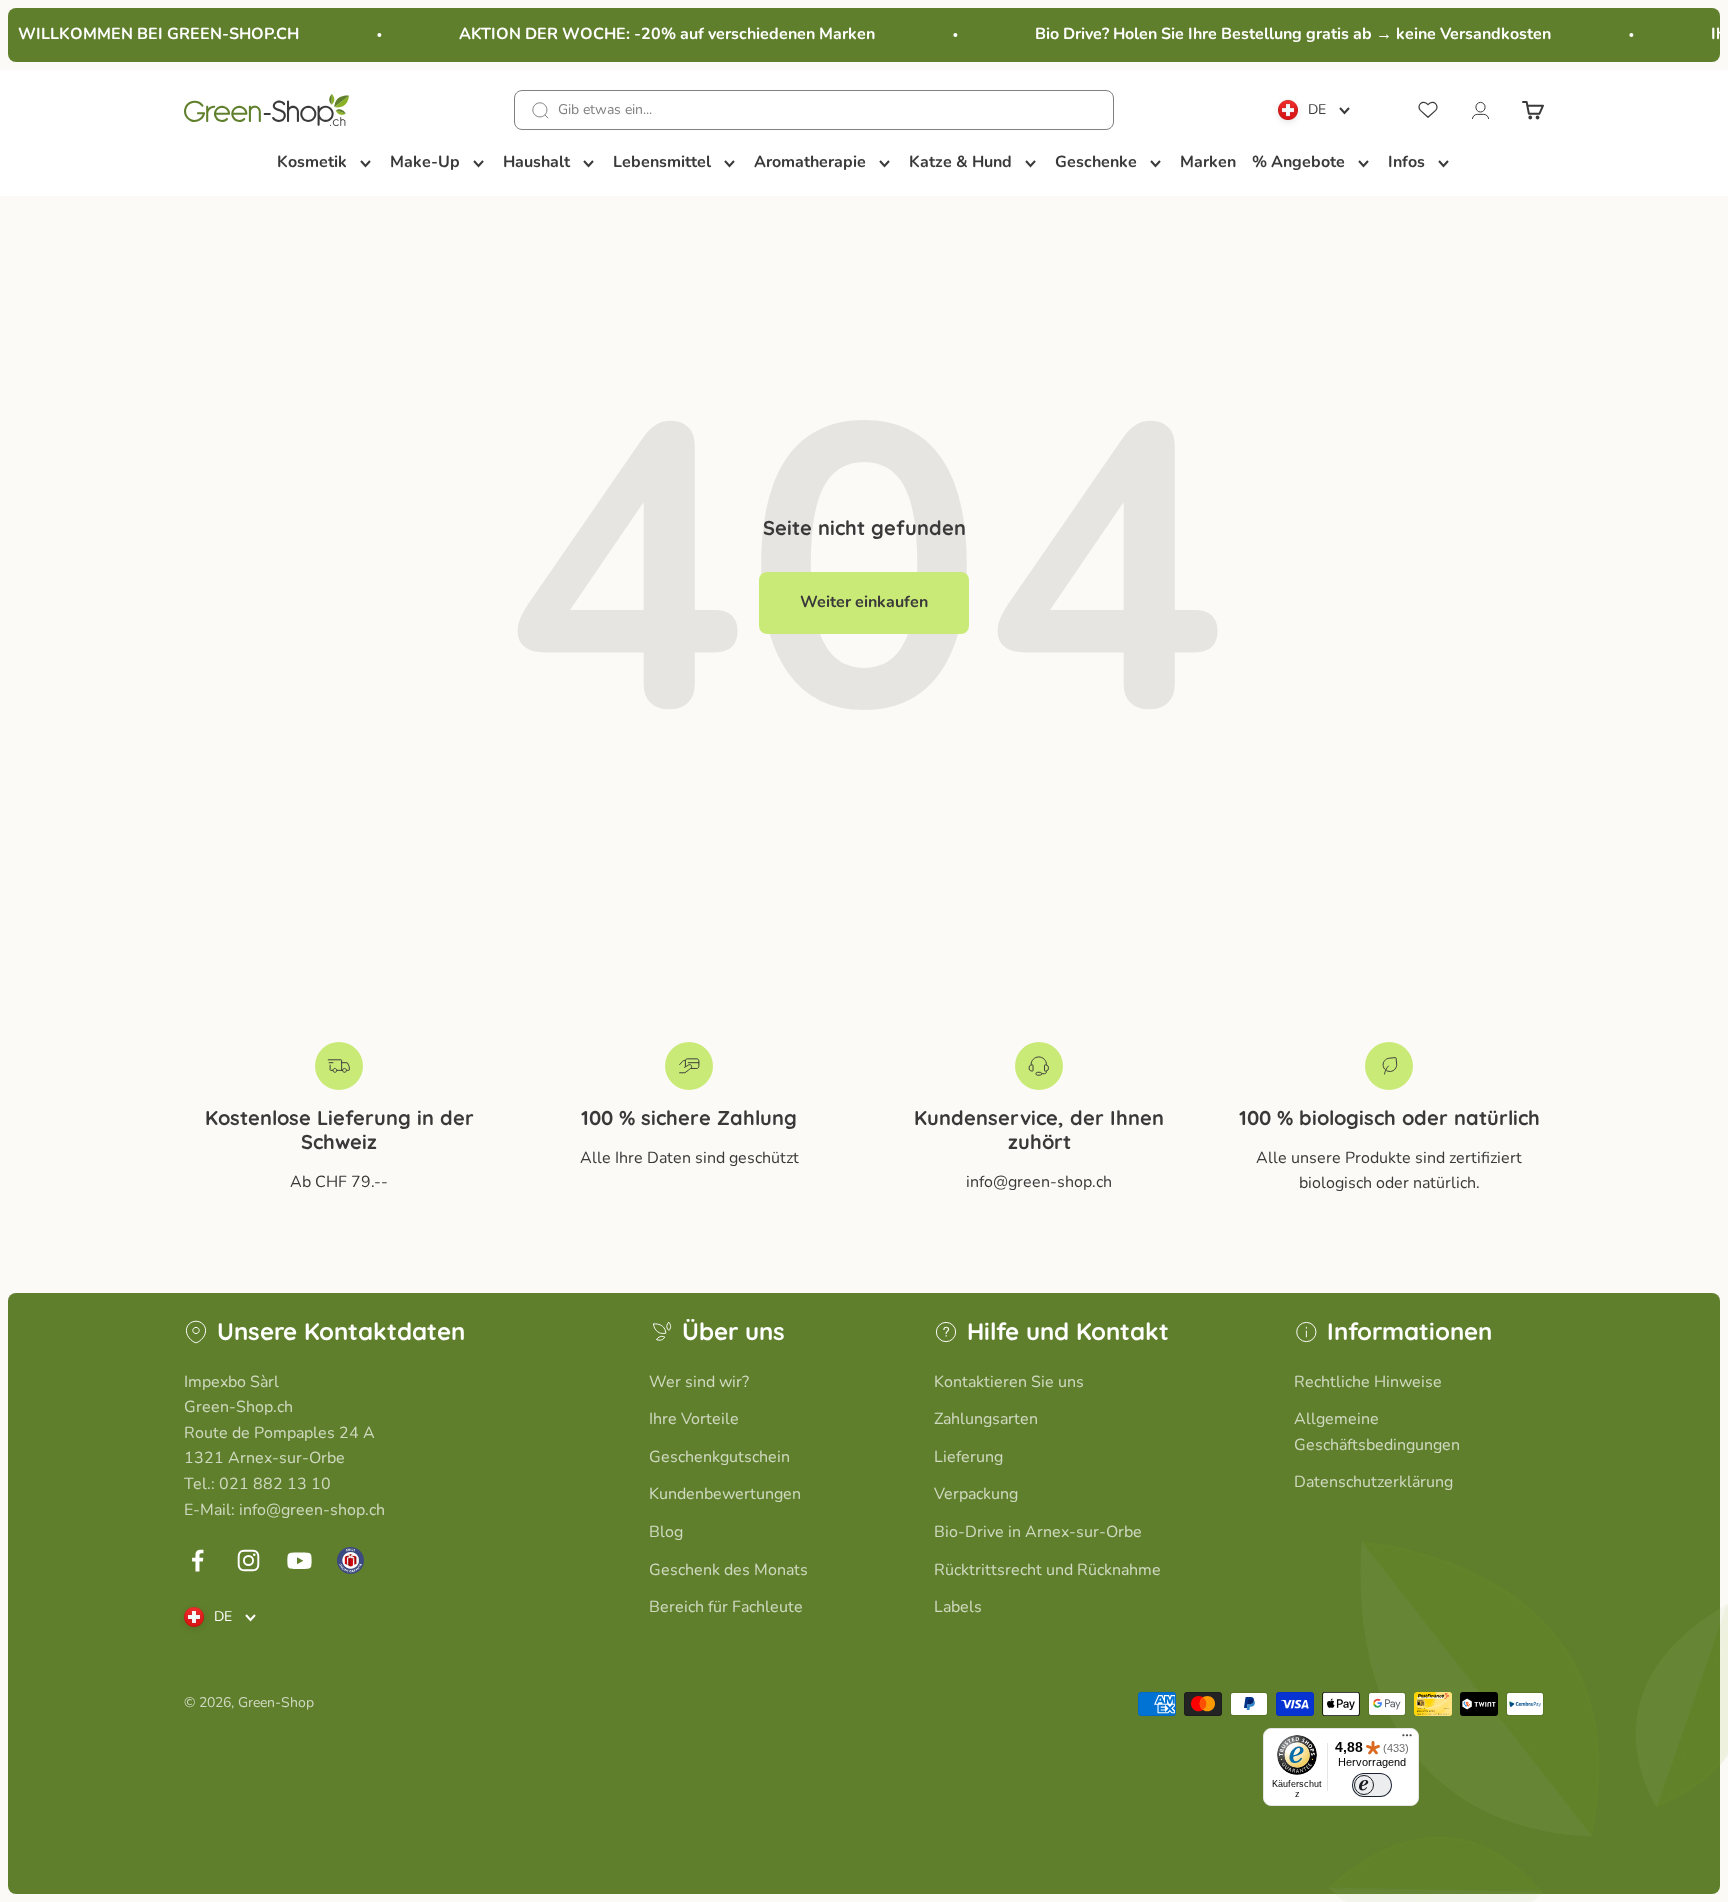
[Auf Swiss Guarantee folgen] (350, 1560)
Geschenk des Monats (728, 1570)
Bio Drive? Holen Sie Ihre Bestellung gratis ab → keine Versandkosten (1279, 34)
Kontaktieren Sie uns (1009, 1382)
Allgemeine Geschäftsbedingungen (1377, 1432)
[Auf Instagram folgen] (248, 1560)
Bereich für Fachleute (726, 1607)
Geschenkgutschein (719, 1457)
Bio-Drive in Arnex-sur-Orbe (1038, 1532)
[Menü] (1407, 1740)
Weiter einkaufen (864, 602)
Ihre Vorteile (694, 1419)
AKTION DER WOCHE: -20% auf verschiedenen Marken (653, 34)
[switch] (1372, 1785)
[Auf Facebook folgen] (197, 1560)
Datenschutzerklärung (1373, 1482)
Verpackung (976, 1494)
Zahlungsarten (986, 1419)
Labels (958, 1607)
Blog (666, 1532)
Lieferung (968, 1457)
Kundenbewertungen (725, 1494)
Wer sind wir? (699, 1382)
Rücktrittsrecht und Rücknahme (1047, 1570)
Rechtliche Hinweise (1368, 1382)
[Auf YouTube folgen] (299, 1560)
